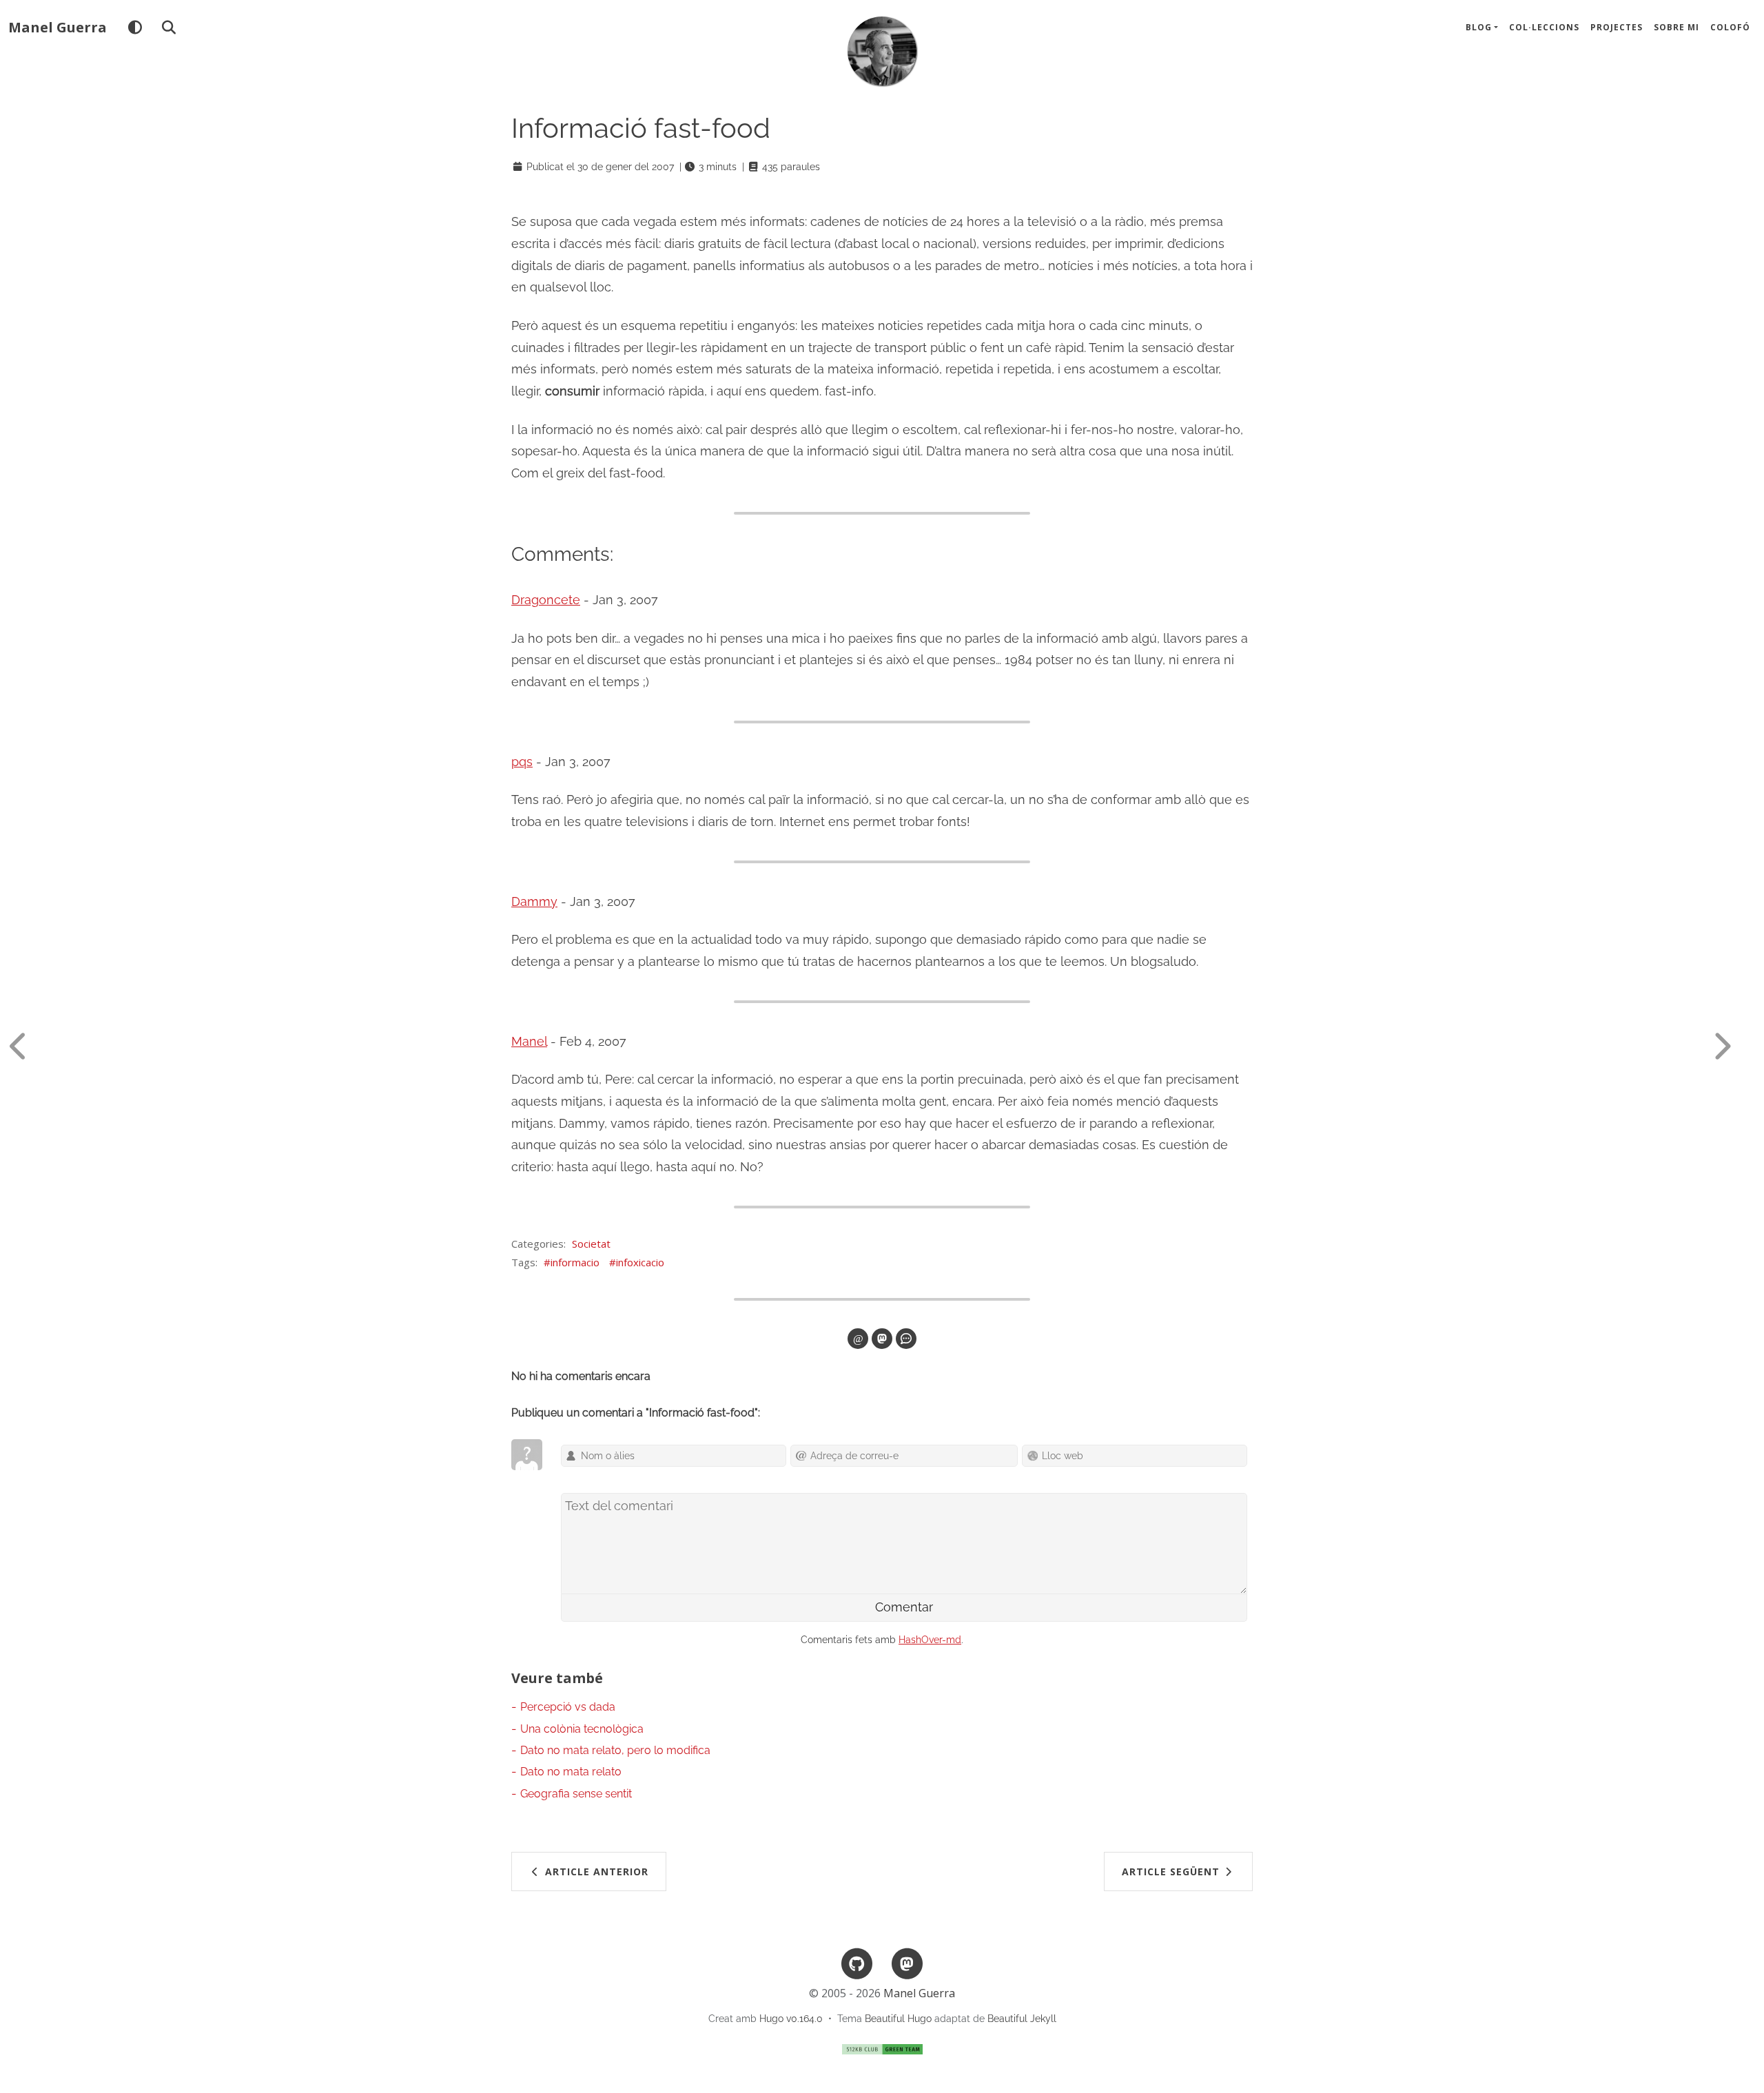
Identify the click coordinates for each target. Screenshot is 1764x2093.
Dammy (534, 901)
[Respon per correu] (858, 1339)
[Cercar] (168, 28)
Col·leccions (1544, 27)
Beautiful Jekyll (1022, 2019)
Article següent (1172, 1872)
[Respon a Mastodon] (882, 1339)
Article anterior (595, 1872)
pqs (522, 762)
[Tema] (135, 28)
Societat (591, 1244)
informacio (575, 1262)
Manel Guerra (58, 27)
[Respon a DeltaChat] (906, 1339)
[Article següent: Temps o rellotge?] (1733, 1046)
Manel (529, 1041)
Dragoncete (546, 600)
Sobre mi (1676, 27)
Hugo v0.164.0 (791, 2019)
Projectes (1617, 27)
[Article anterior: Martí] (31, 1046)
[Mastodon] (907, 1962)
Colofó (1730, 27)
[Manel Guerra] (882, 51)
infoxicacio (640, 1262)
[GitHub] (857, 1962)
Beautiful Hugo (898, 2019)
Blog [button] (1479, 27)
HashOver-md (930, 1640)
